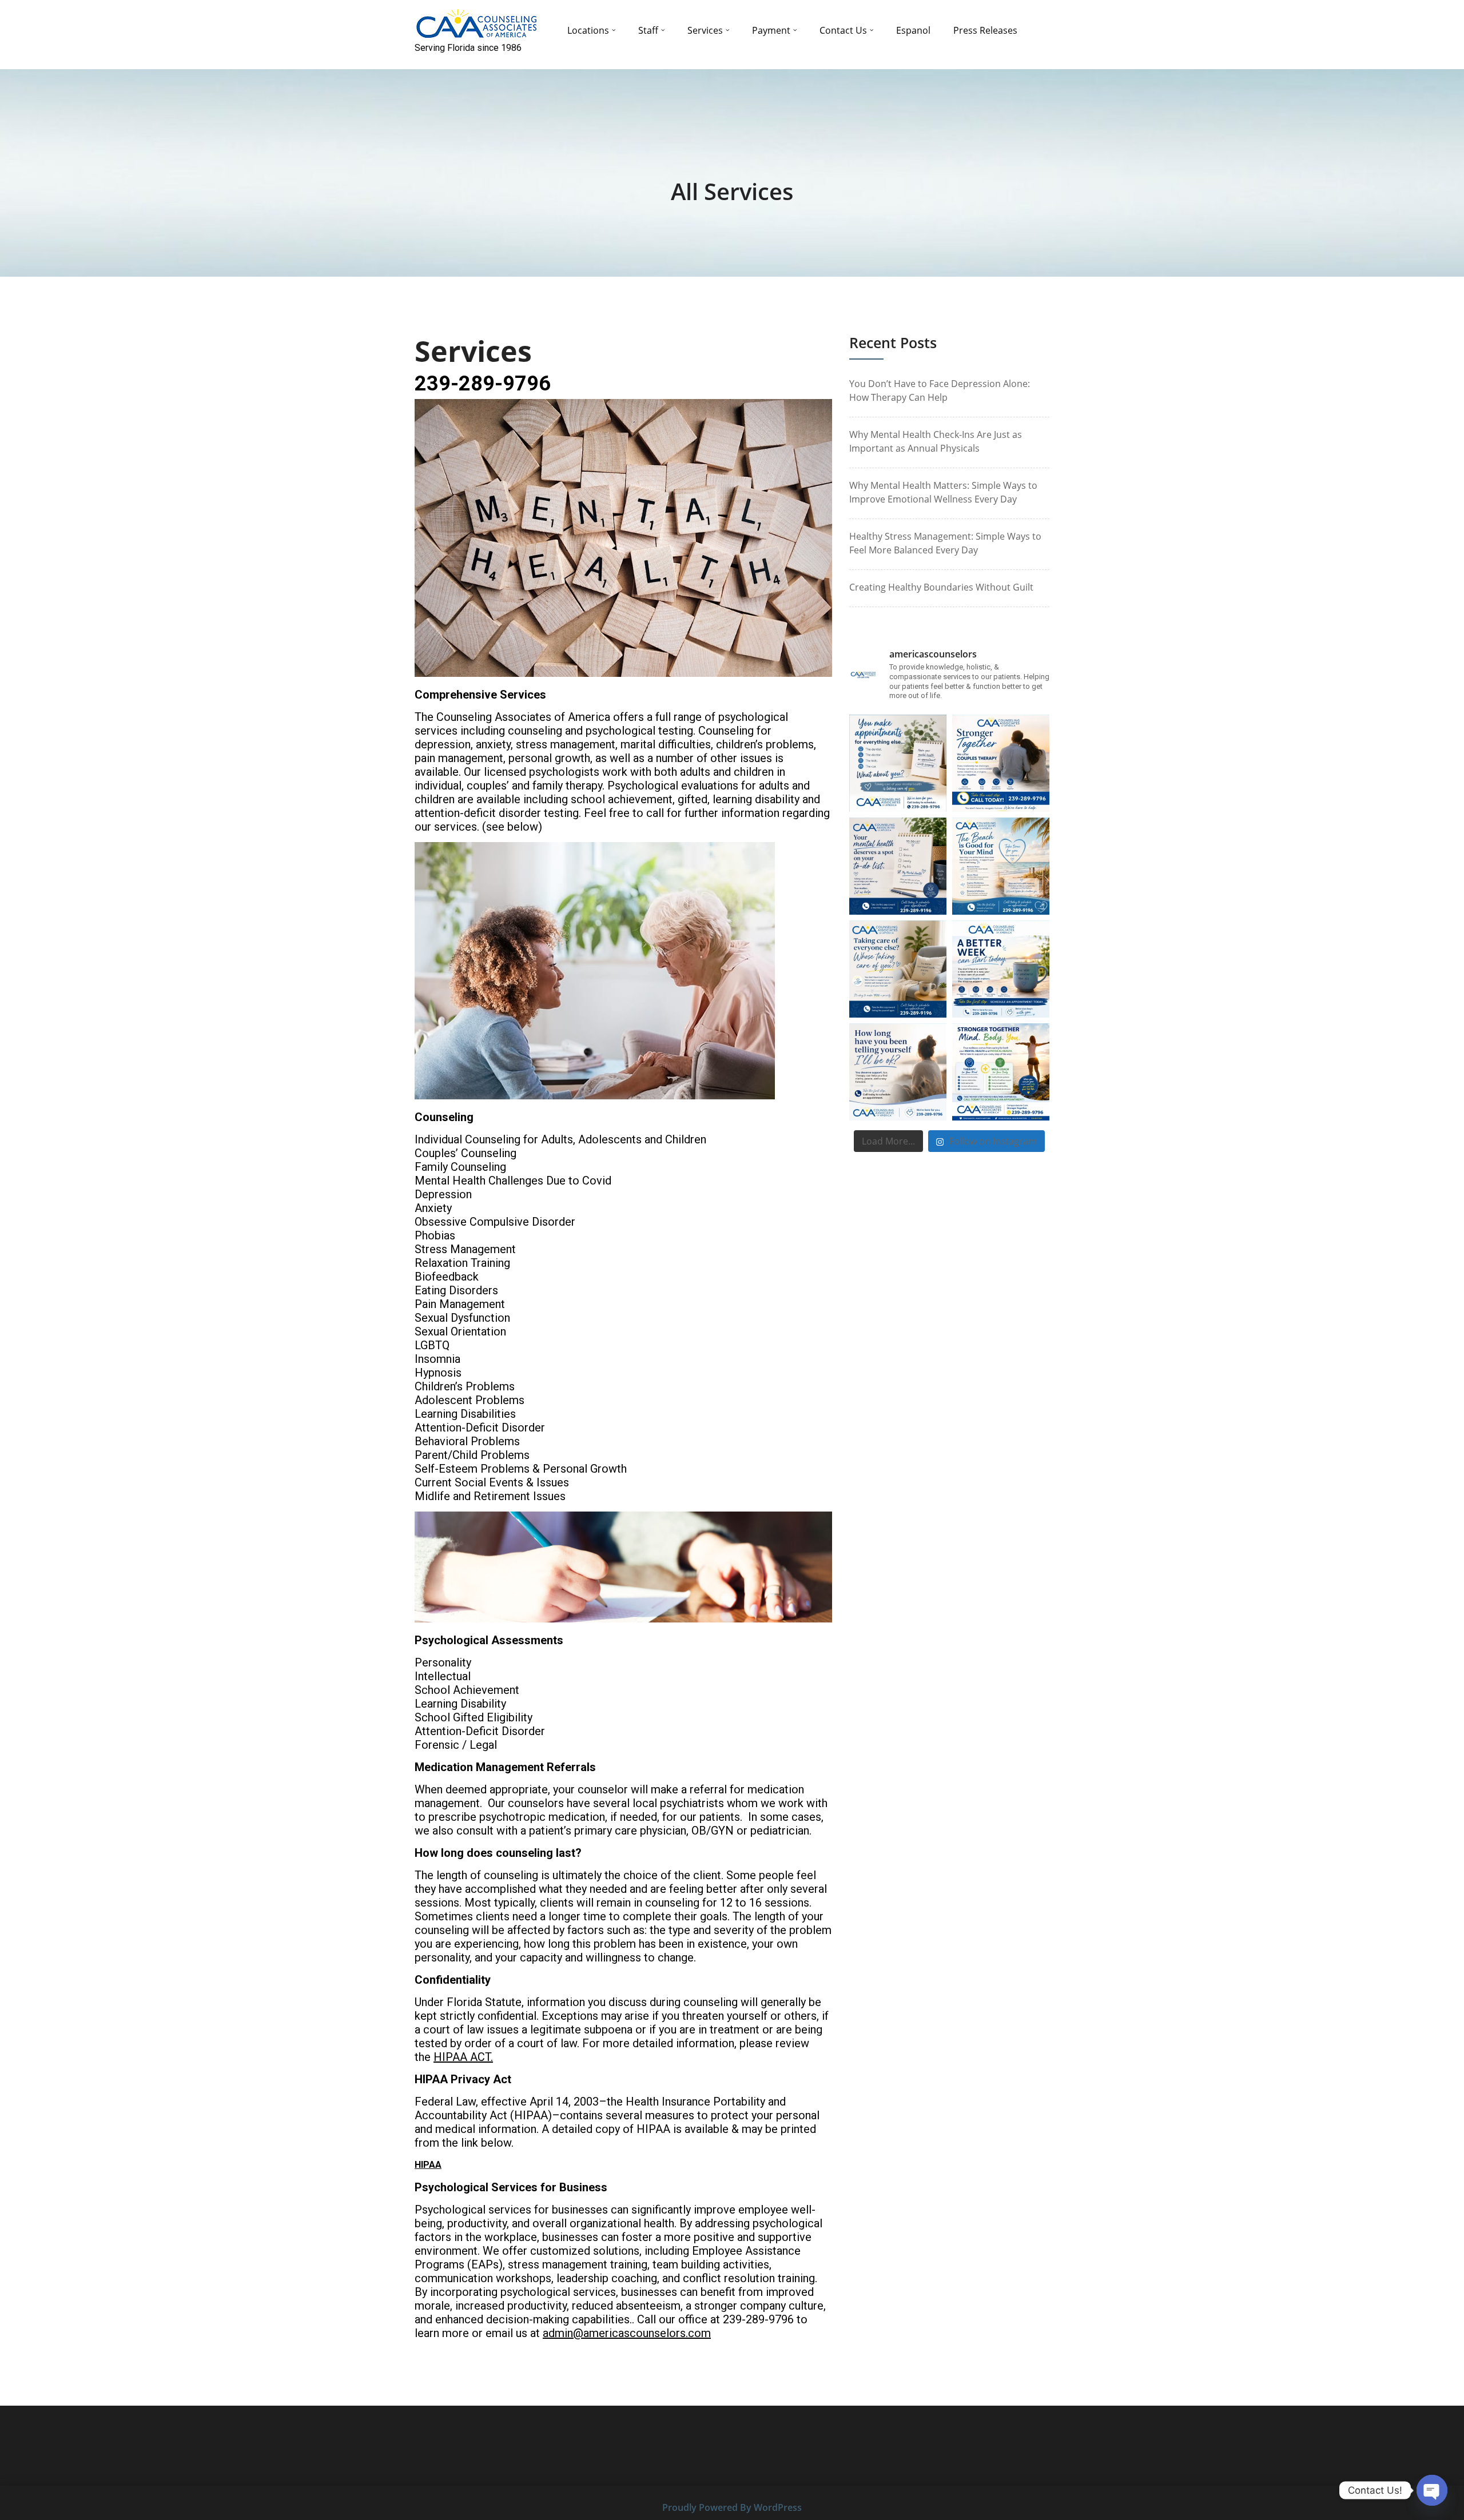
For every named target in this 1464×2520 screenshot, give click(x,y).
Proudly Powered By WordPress (732, 2507)
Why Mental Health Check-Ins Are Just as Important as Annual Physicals (936, 441)
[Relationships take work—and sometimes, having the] (1001, 763)
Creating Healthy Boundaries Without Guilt (941, 587)
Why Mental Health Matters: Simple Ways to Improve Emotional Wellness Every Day (943, 492)
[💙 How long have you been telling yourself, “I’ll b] (898, 1072)
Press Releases (985, 30)
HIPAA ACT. (463, 2057)
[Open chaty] (1432, 2490)
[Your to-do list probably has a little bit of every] (898, 866)
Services (705, 30)
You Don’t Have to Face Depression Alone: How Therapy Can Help (940, 390)
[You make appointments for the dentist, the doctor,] (898, 763)
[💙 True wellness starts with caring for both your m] (1001, 1072)
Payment (771, 30)
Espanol (913, 30)
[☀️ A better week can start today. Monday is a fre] (1001, 969)
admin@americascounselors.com (627, 2333)
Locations (588, 30)
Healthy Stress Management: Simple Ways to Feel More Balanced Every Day (945, 543)
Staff (648, 30)
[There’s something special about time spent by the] (1001, 866)
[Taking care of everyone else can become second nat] (898, 969)
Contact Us (843, 30)
